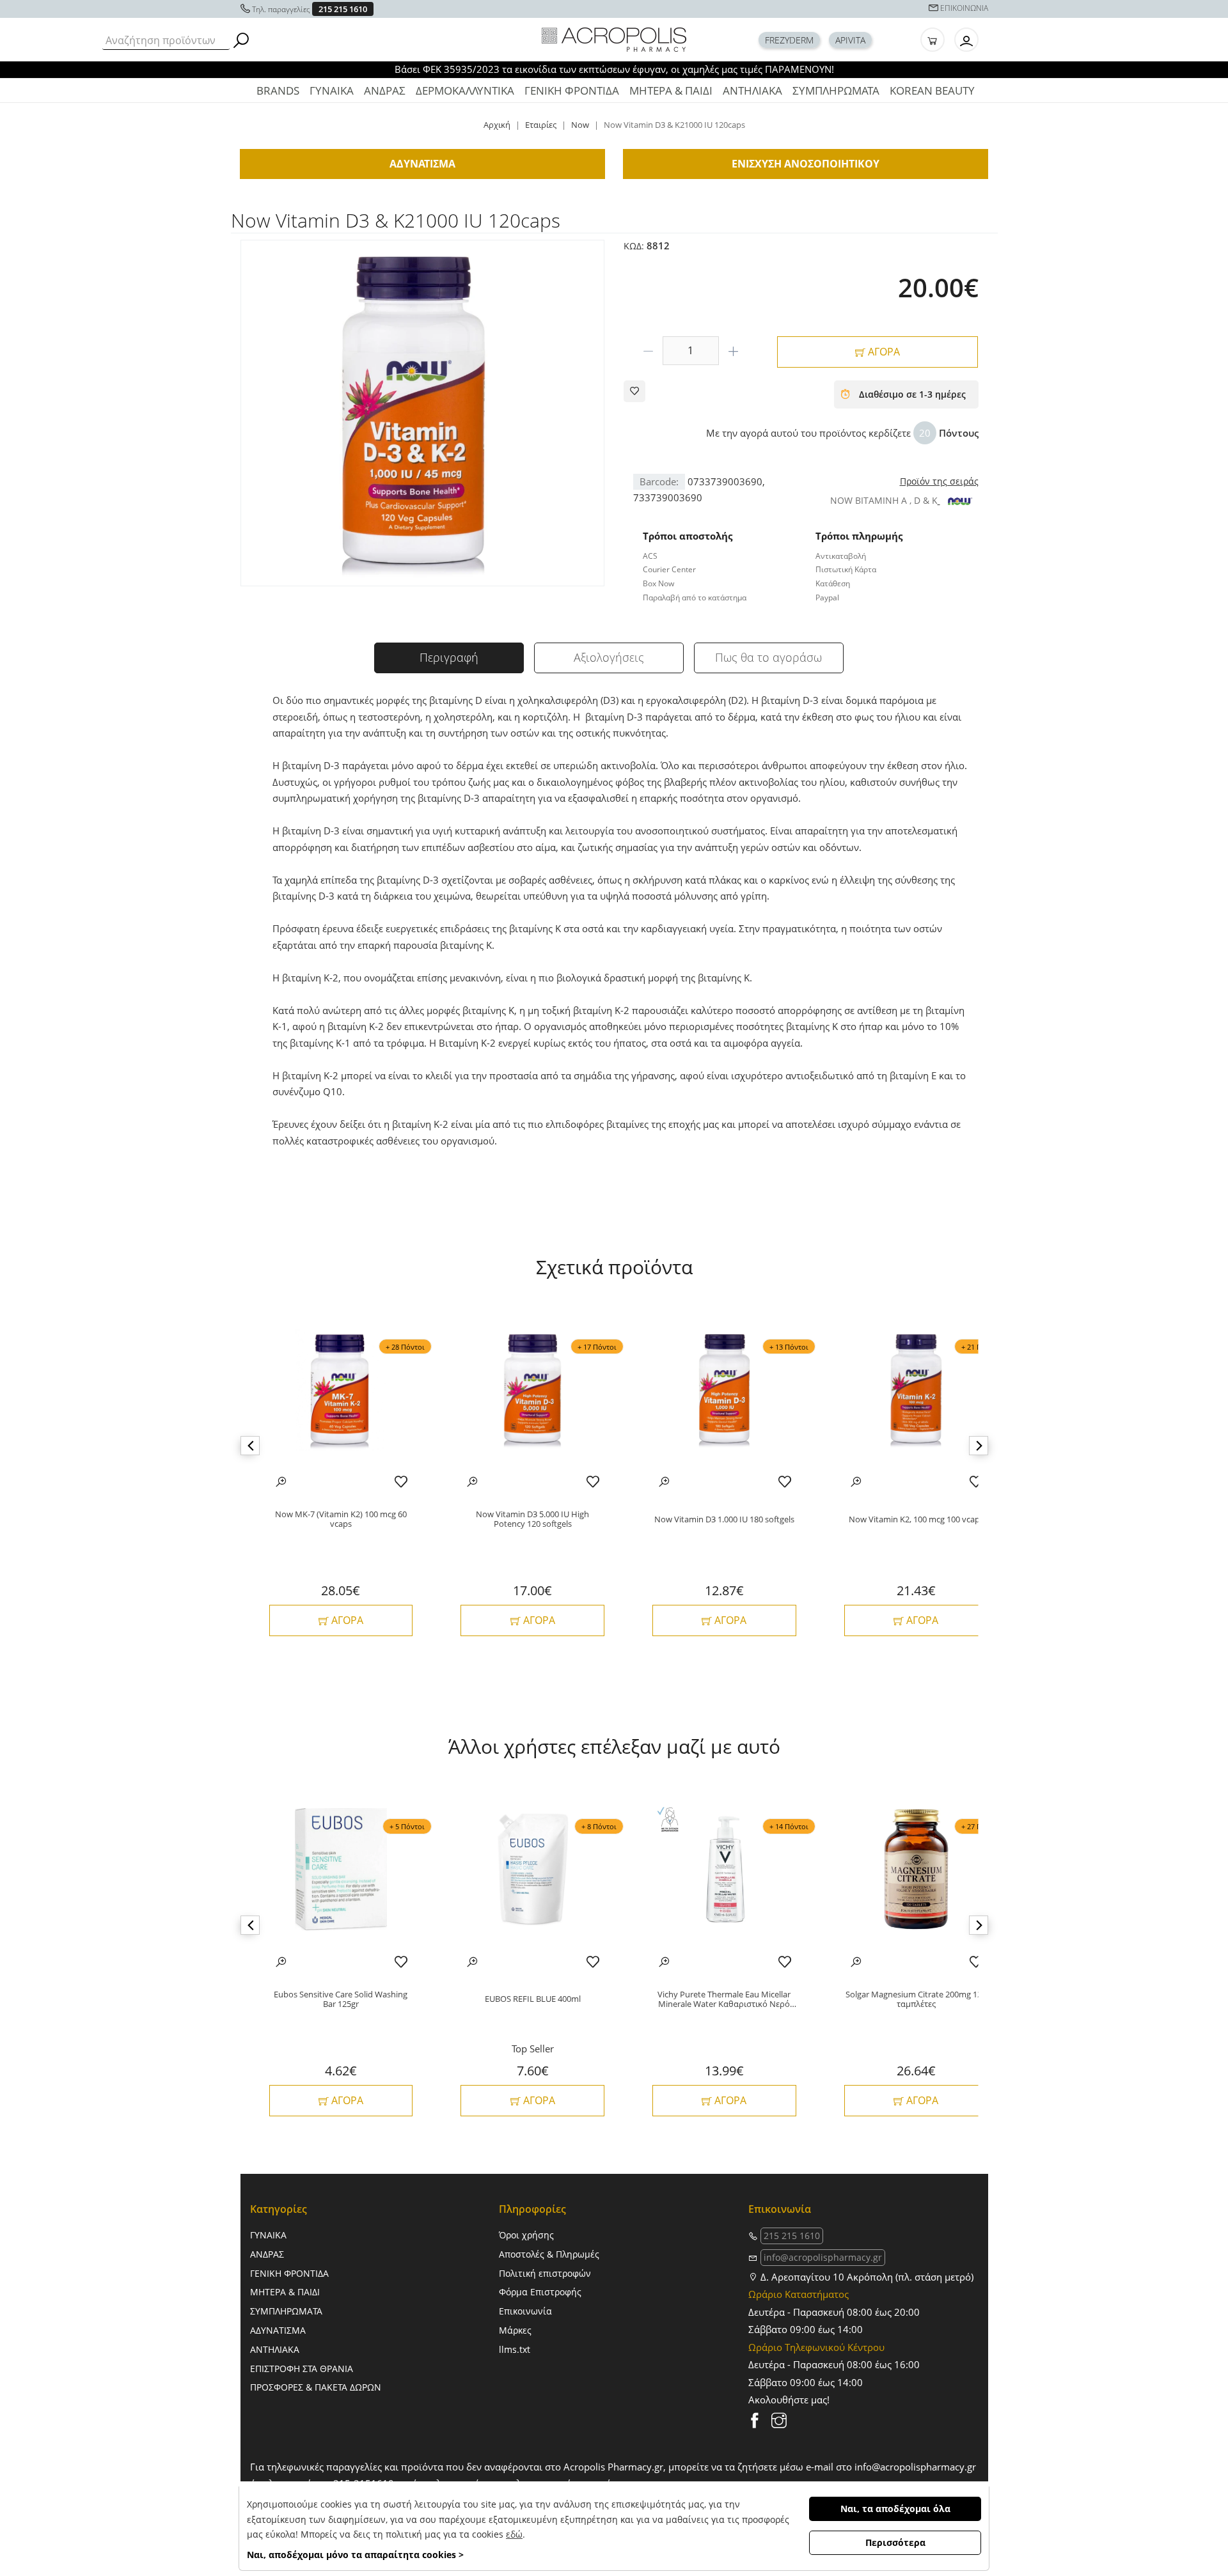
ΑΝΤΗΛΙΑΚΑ (752, 90)
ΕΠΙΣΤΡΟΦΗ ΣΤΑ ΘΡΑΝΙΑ (302, 2369)
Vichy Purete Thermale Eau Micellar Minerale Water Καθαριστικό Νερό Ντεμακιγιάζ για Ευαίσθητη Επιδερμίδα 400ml (724, 2000)
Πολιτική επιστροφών (545, 2273)
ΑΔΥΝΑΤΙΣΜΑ (278, 2330)
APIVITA (850, 40)
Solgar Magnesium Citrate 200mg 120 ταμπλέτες (916, 2000)
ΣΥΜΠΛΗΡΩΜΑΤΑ (836, 90)
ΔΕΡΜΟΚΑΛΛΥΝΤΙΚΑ (465, 90)
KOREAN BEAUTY (932, 90)
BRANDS (278, 90)
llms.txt (515, 2349)
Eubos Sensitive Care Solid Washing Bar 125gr (341, 2000)
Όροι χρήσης (526, 2235)
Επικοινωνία (525, 2311)
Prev (250, 1446)
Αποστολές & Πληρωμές (549, 2254)
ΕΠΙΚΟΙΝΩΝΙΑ (964, 8)
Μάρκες (515, 2330)
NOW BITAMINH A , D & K (884, 500)
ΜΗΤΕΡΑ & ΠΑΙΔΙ (671, 90)
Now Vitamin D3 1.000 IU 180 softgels (724, 1520)
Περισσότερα (895, 2542)
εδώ (514, 2534)
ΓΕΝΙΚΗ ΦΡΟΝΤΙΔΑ (572, 90)
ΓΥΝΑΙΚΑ (332, 90)
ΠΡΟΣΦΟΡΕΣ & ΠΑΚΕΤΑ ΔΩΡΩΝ (316, 2387)
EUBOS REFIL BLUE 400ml (533, 1999)
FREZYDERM (789, 40)
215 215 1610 (343, 9)
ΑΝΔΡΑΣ (385, 90)
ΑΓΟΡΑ (883, 352)
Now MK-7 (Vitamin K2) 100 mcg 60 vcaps (341, 1519)
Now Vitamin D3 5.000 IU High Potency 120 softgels (532, 1519)
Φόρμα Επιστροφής (540, 2292)
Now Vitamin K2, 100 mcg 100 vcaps (916, 1520)
